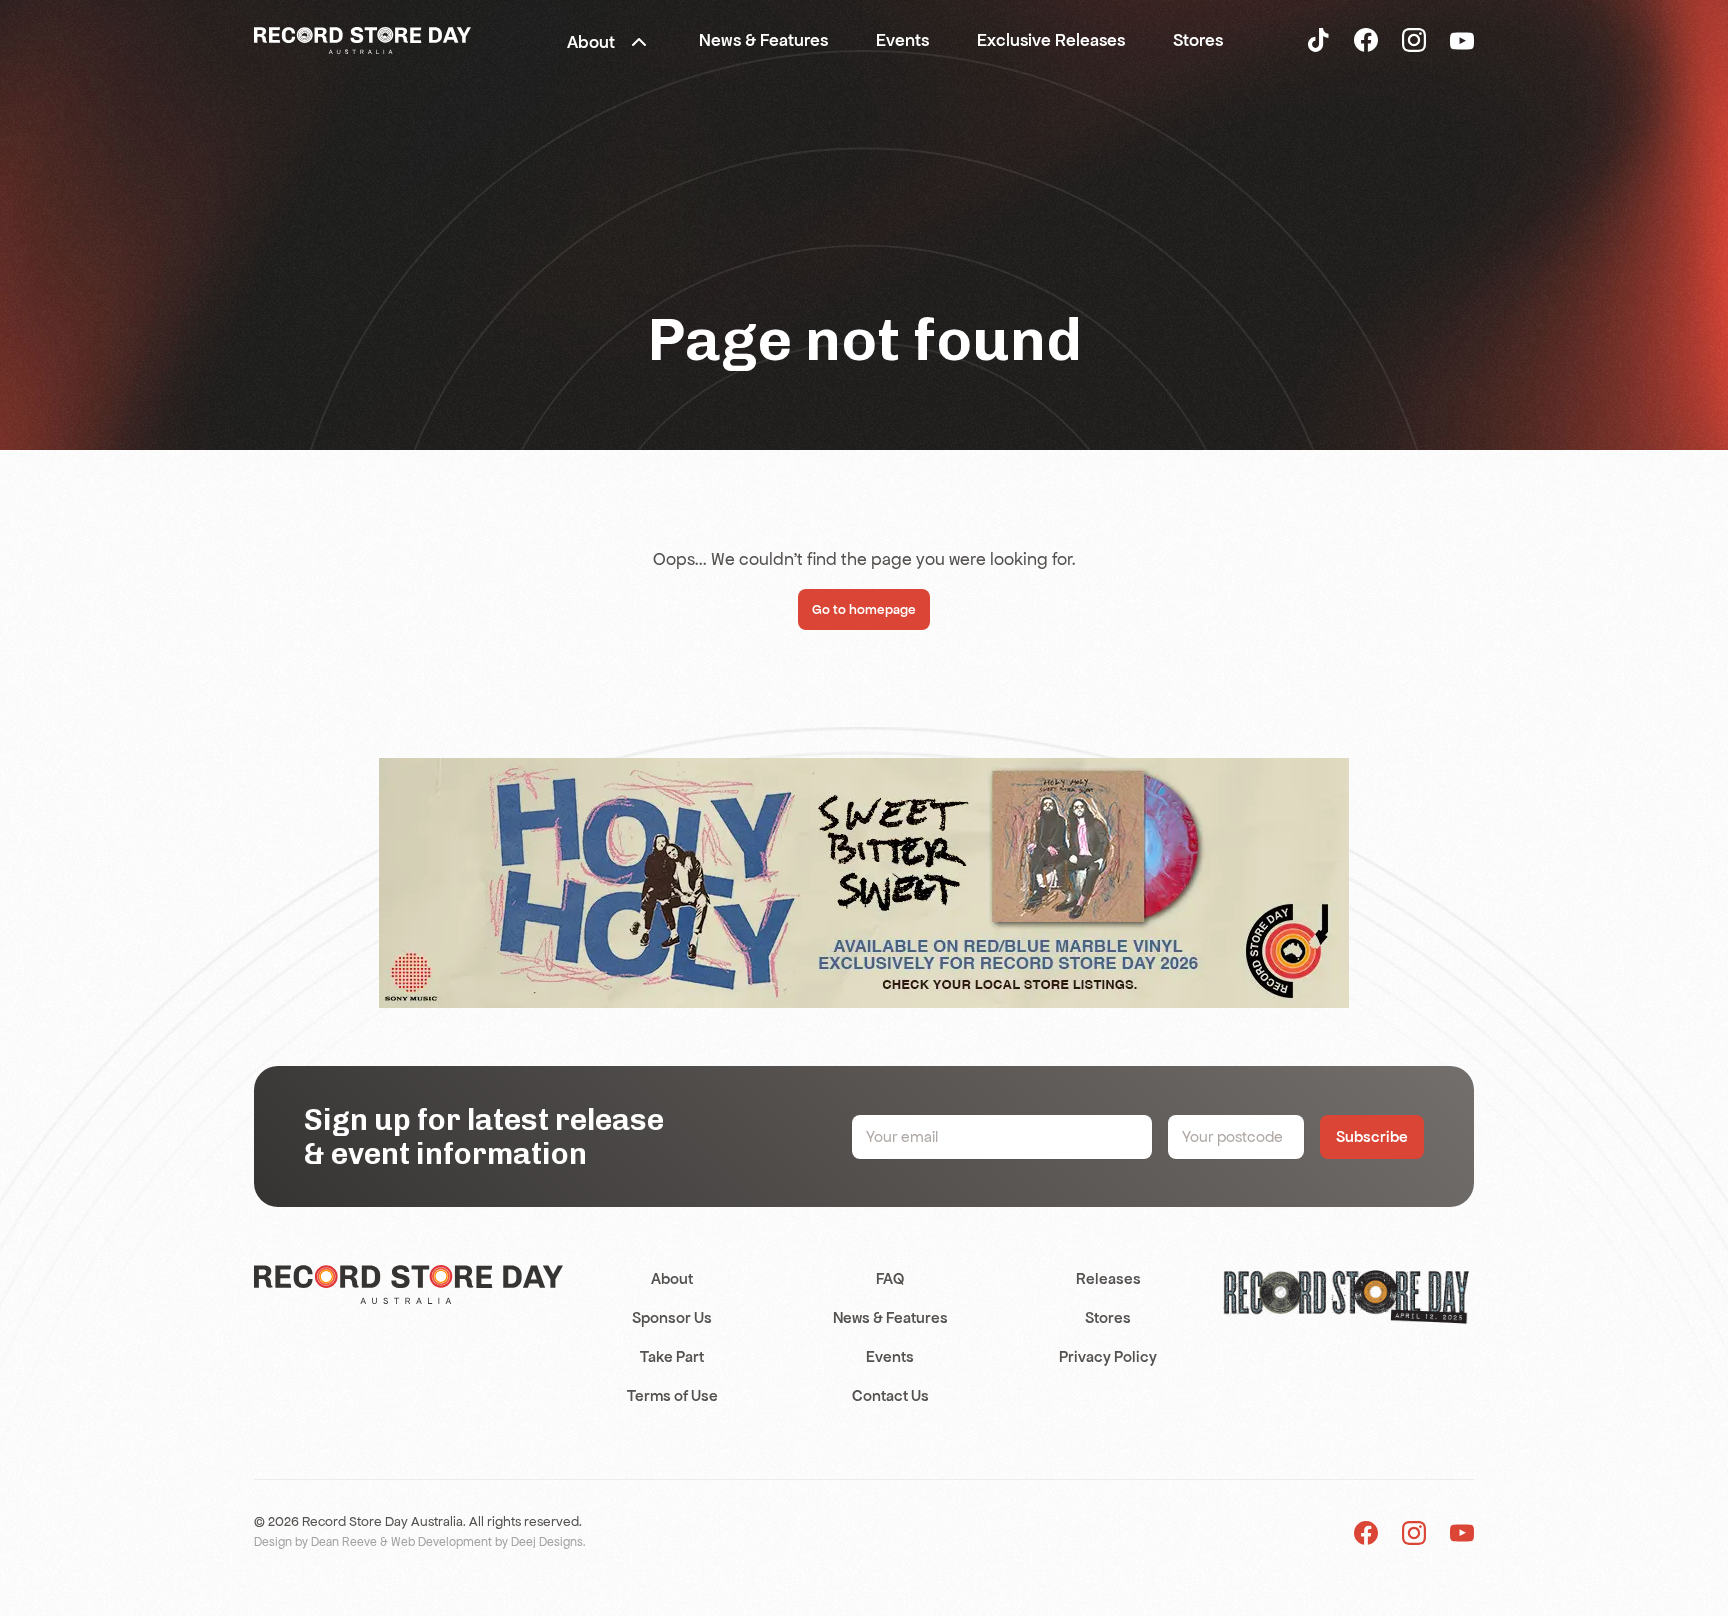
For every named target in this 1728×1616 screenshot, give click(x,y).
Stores (1108, 1317)
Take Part (672, 1356)
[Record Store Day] (362, 39)
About (672, 1278)
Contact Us (890, 1395)
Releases (1108, 1278)
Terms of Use (672, 1395)
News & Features (890, 1317)
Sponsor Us (672, 1317)
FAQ (890, 1278)
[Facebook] (1366, 39)
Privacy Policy (1108, 1356)
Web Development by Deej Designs (487, 1542)
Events (890, 1356)
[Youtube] (1462, 1532)
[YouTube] (1462, 40)
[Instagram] (1414, 39)
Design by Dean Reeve (315, 1542)
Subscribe (1372, 1136)
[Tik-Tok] (1318, 39)
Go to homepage (864, 609)
